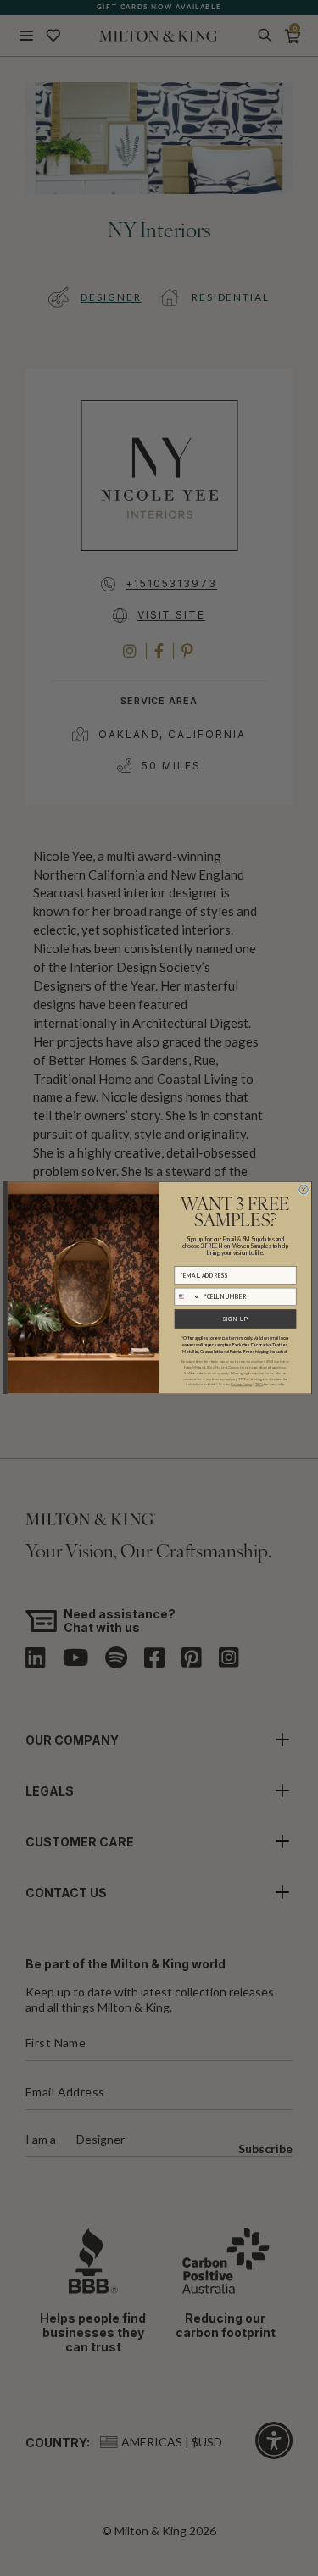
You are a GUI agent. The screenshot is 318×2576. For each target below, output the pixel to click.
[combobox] (187, 1297)
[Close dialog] (303, 1190)
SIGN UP (234, 1319)
